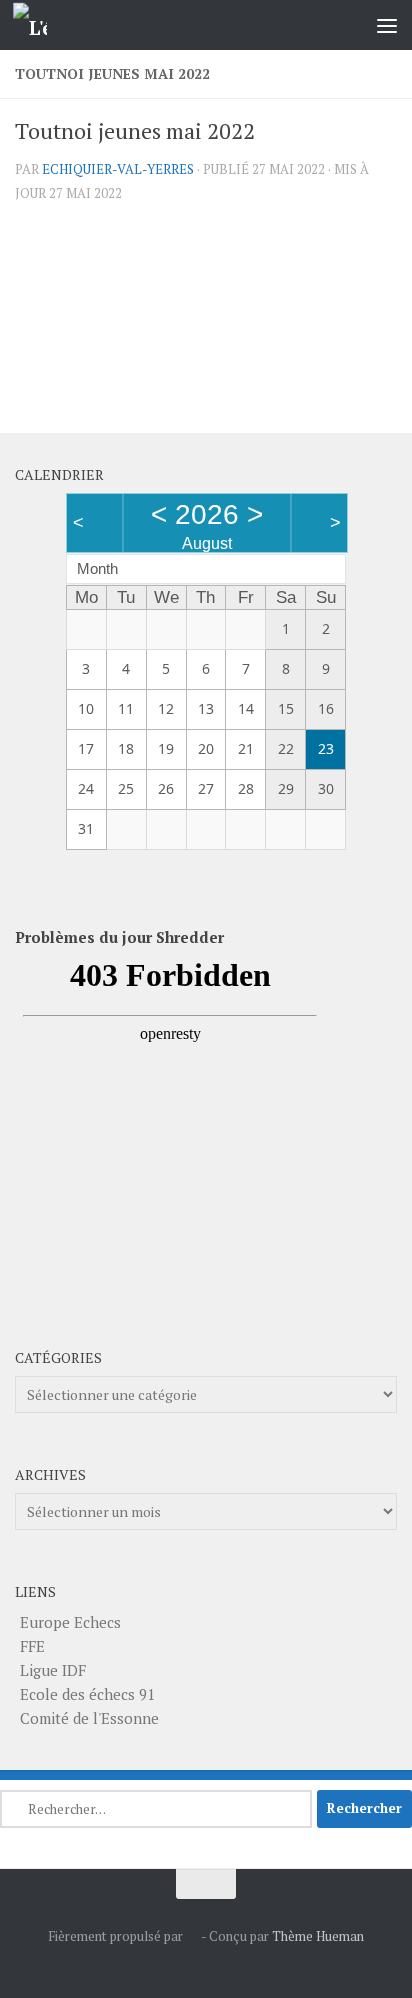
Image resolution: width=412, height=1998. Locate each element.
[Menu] (387, 25)
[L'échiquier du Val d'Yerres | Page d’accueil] (35, 25)
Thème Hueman (318, 1936)
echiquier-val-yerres (118, 169)
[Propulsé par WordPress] (192, 1936)
